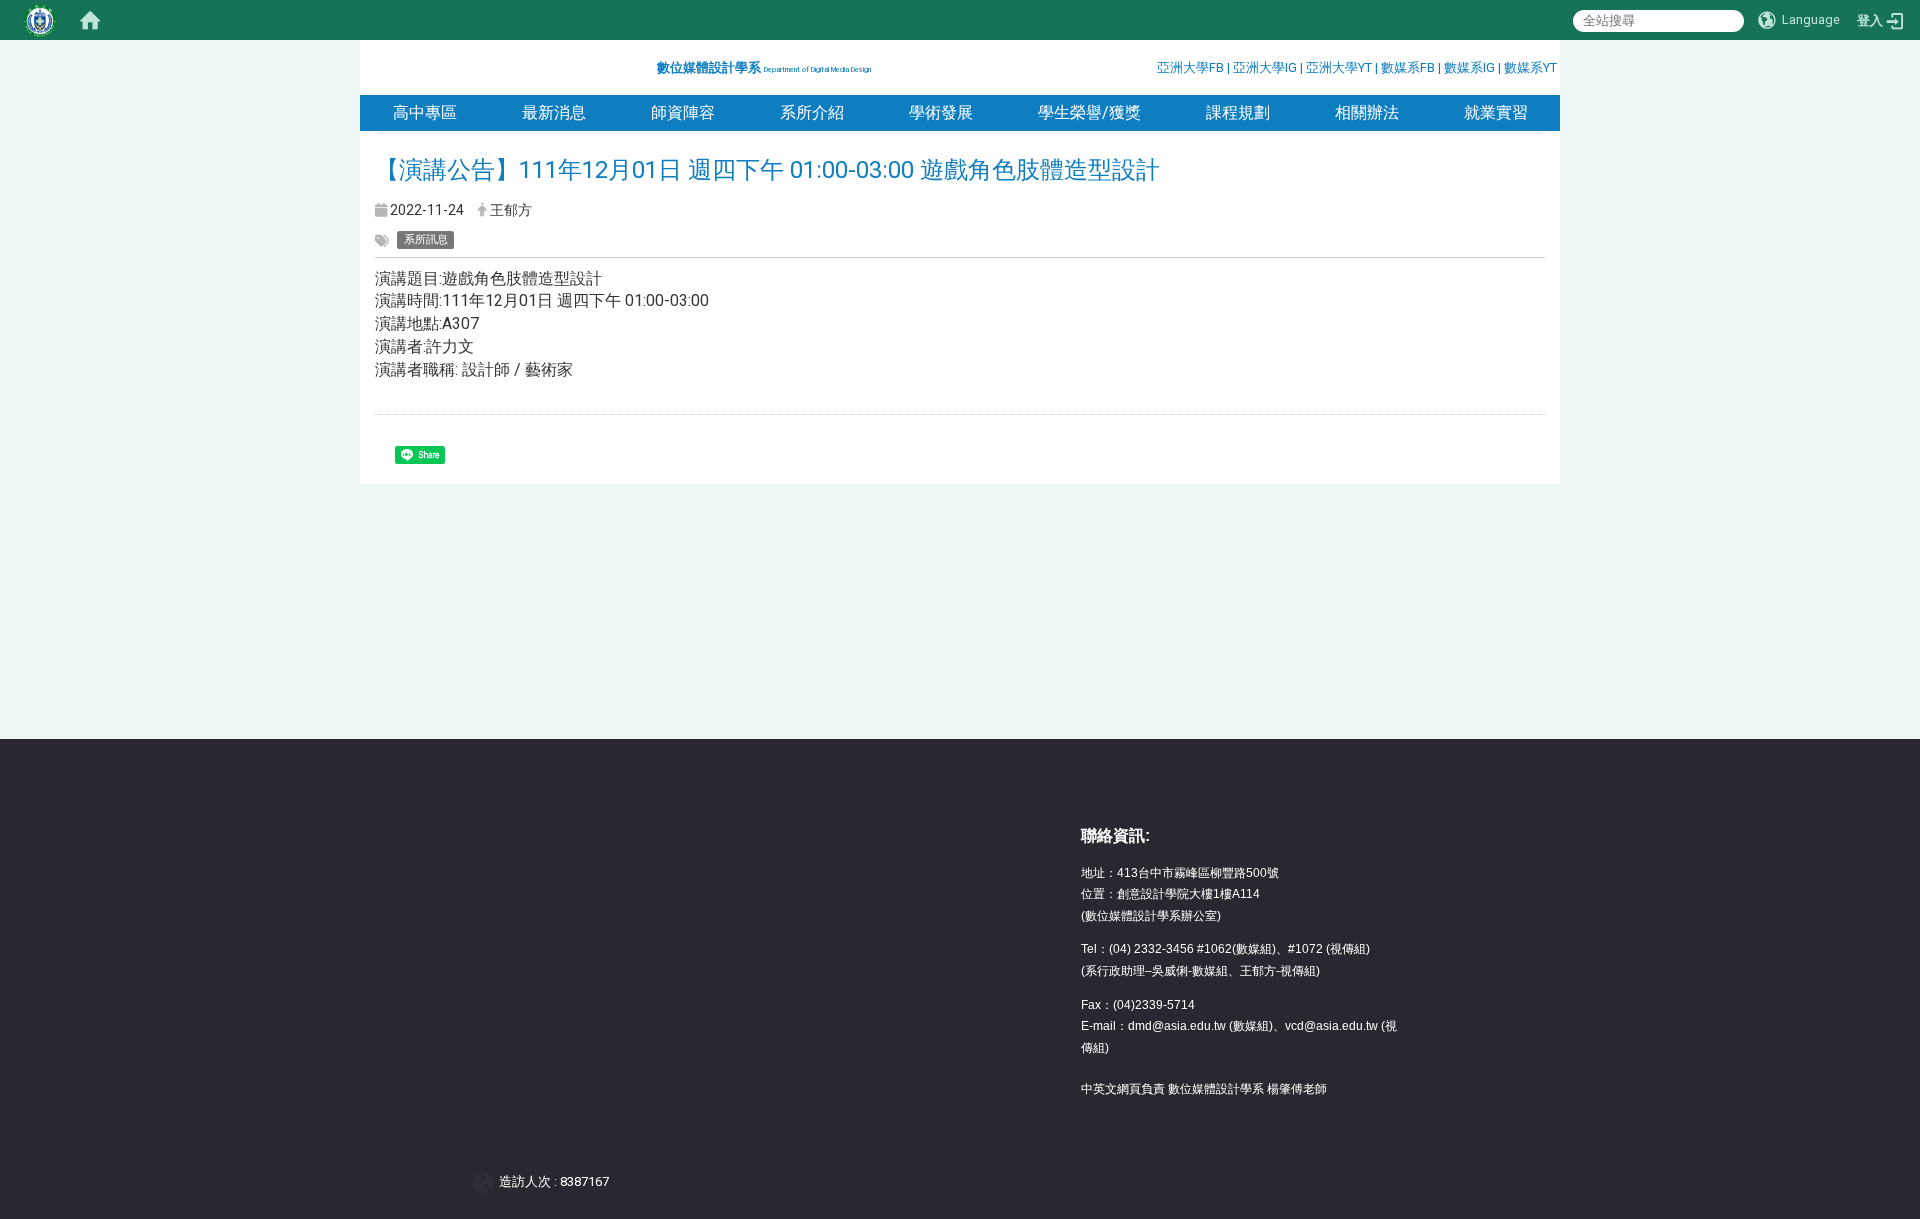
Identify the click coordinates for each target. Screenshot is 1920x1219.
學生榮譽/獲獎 (1089, 112)
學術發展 (941, 112)
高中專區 (425, 112)
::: (649, 64)
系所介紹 (812, 112)
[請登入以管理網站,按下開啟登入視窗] (40, 20)
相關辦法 (1367, 112)
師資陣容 (683, 112)
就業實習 (1496, 112)
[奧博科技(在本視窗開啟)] (486, 1181)
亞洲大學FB (1190, 67)
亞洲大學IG (1266, 67)
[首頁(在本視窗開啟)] (90, 20)
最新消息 (554, 112)
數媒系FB (1409, 67)
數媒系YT (1530, 67)
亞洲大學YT (1340, 67)
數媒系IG (1469, 67)
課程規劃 (1238, 112)
